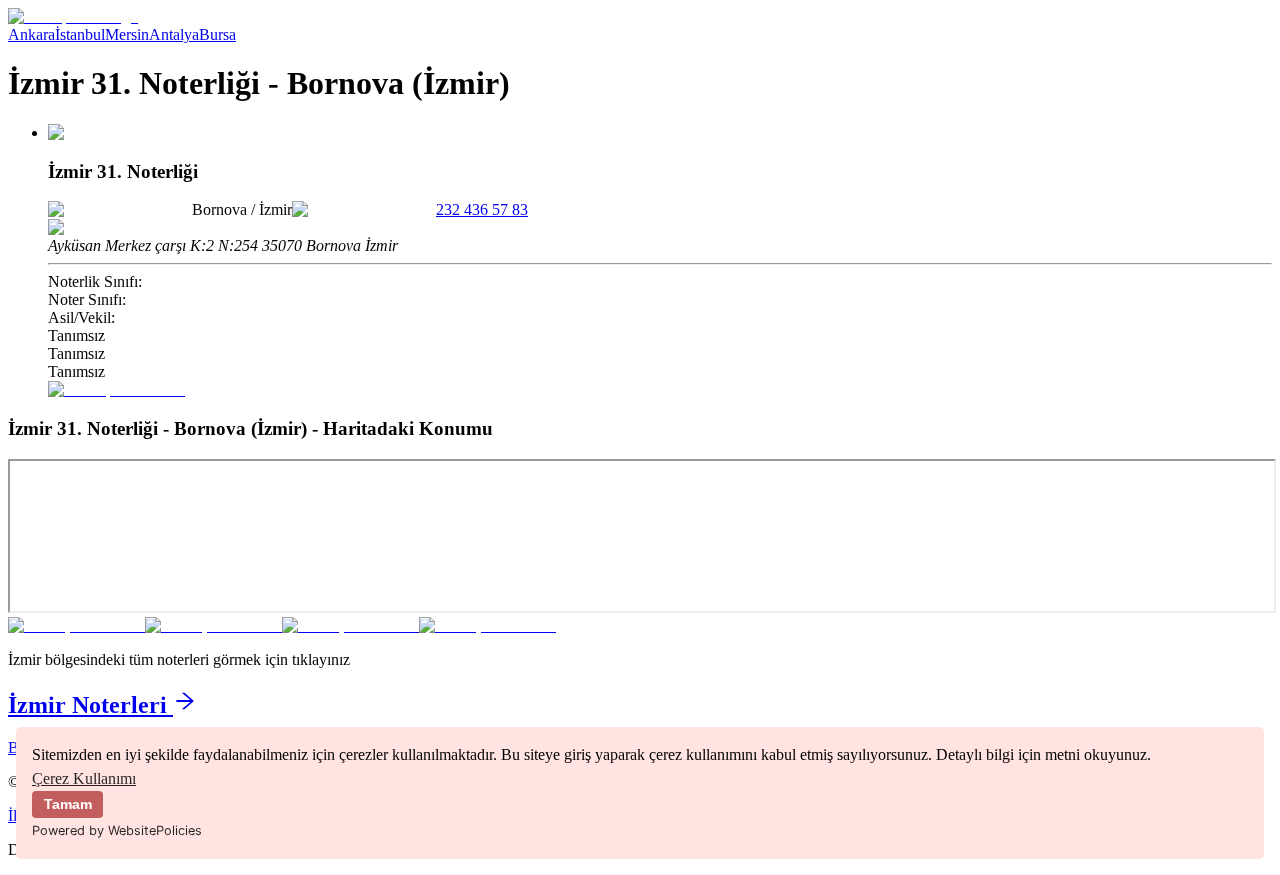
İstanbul (80, 34)
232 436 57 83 (482, 209)
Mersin (127, 34)
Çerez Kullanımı (84, 778)
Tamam (68, 804)
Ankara (31, 34)
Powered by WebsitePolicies (117, 830)
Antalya (174, 34)
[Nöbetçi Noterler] (73, 16)
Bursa (217, 34)
